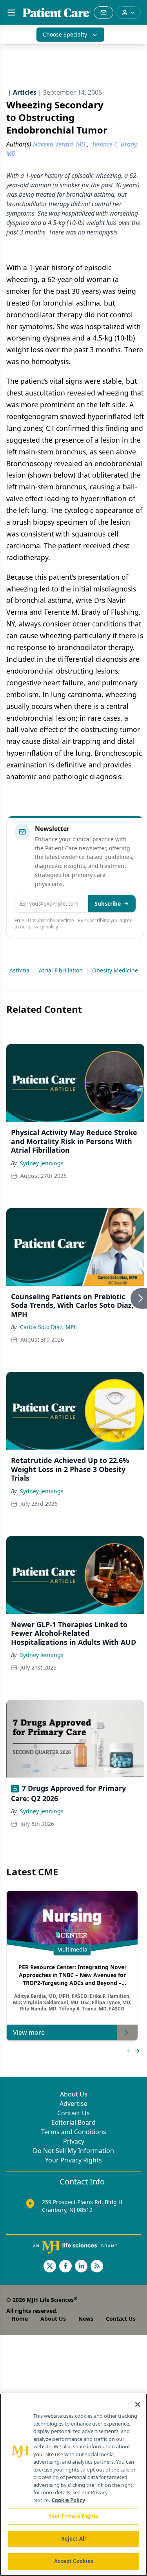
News (86, 2319)
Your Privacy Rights (73, 2160)
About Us (74, 2094)
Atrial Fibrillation (61, 970)
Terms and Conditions (74, 2132)
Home (20, 2319)
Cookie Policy (68, 2500)
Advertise (73, 2104)
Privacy (74, 2141)
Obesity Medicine (115, 970)
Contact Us (73, 2113)
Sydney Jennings (42, 1163)
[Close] (138, 2404)
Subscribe (108, 904)
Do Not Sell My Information (73, 2151)
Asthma (19, 970)
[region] (73, 2485)
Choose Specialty (65, 34)
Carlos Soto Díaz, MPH (49, 1327)
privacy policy (43, 927)
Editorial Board (73, 2122)
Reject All (73, 2539)
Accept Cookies (74, 2561)
